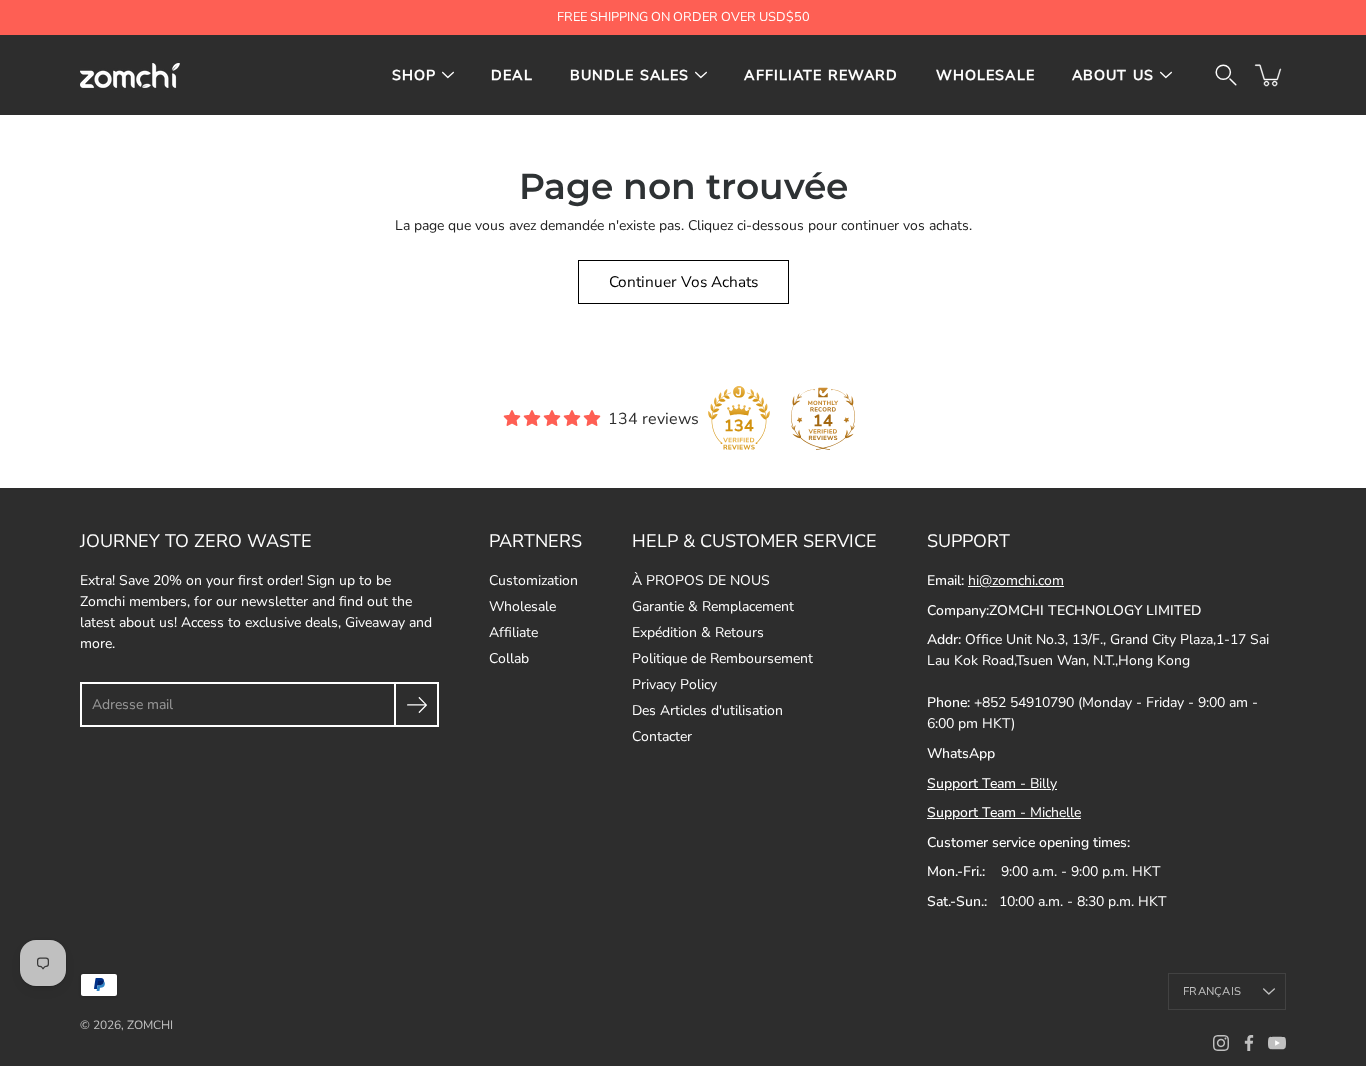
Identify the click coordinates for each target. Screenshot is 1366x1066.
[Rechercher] (1226, 75)
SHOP (414, 75)
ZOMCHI (150, 1025)
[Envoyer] (416, 704)
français (1212, 991)
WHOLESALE (985, 75)
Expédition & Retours (698, 632)
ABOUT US (1113, 75)
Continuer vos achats (683, 281)
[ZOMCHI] (130, 75)
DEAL (512, 75)
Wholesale (522, 606)
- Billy (992, 783)
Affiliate (513, 632)
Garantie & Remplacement (713, 606)
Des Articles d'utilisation (707, 710)
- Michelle (1004, 812)
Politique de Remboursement (722, 658)
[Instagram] (1221, 1043)
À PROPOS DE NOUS (701, 580)
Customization (533, 580)
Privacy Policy (674, 684)
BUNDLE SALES (630, 75)
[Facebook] (1249, 1043)
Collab (509, 658)
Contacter (662, 736)
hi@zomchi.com (1016, 580)
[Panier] (1270, 75)
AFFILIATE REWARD (821, 75)
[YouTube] (1277, 1043)
